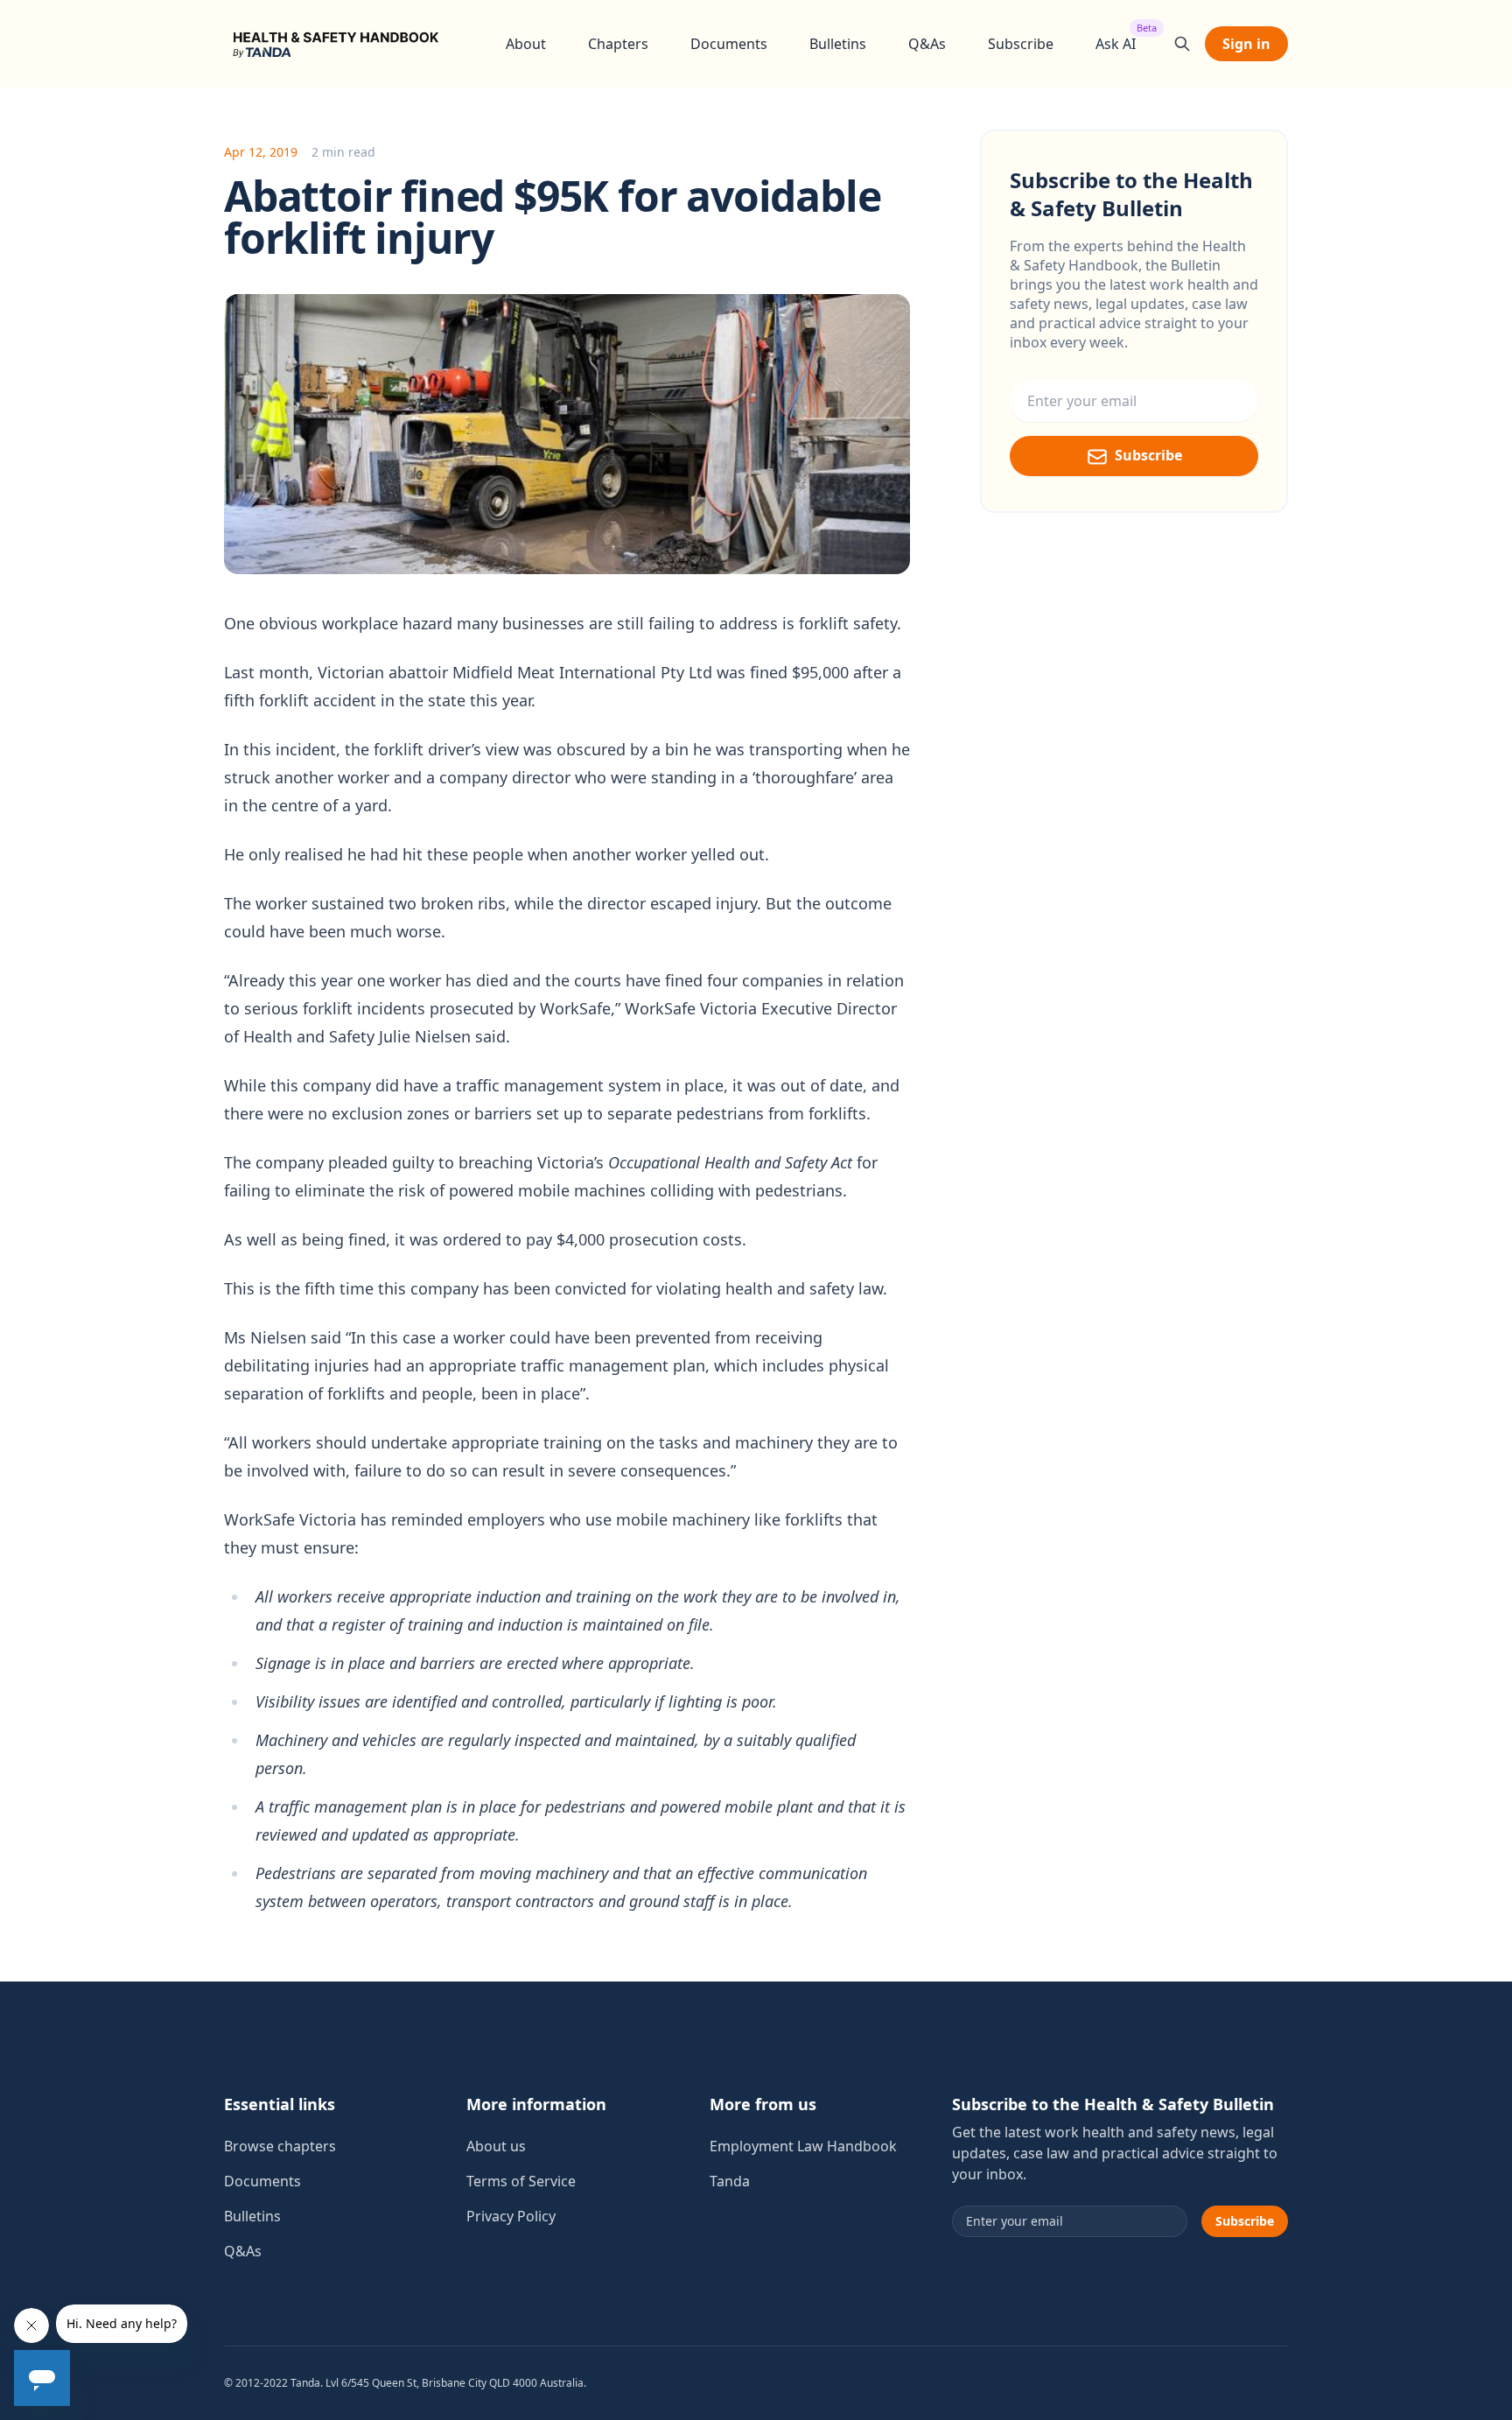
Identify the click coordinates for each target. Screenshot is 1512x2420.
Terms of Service (521, 2181)
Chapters (618, 44)
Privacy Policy (511, 2216)
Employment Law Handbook (803, 2146)
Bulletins (838, 44)
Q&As (927, 44)
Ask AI (1116, 43)
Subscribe (1021, 44)
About (526, 44)
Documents (729, 44)
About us (496, 2146)
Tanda (730, 2181)
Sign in (1246, 44)
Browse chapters (280, 2146)
